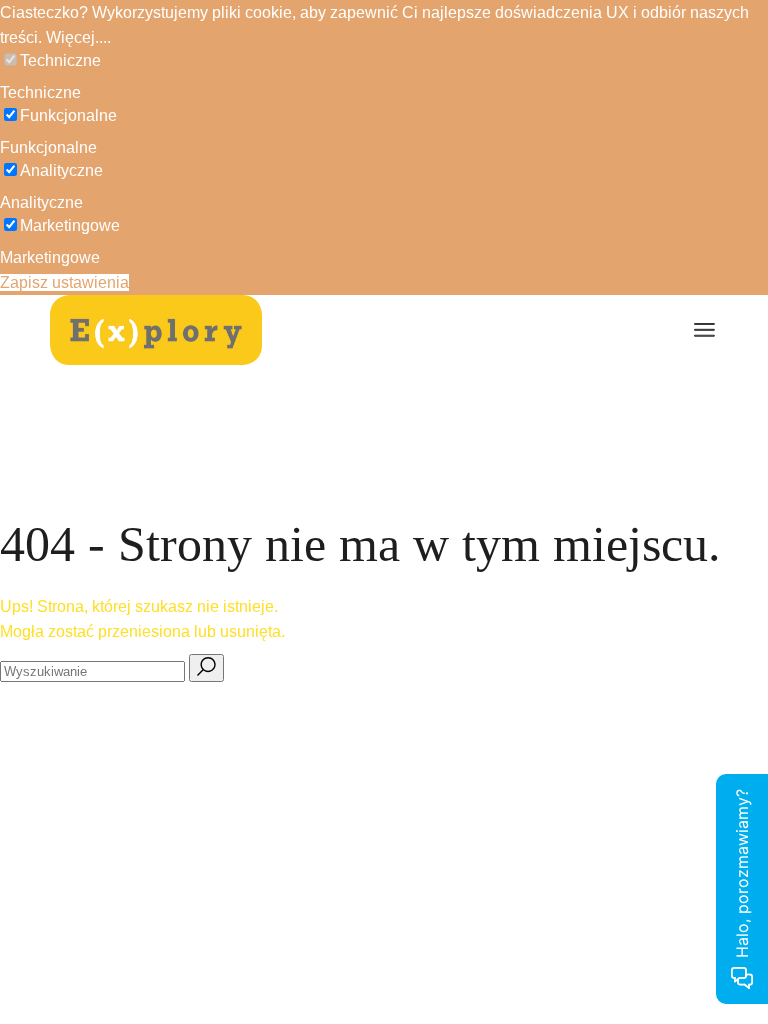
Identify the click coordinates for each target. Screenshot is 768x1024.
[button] (384, 60)
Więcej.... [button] (78, 37)
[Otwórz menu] (704, 330)
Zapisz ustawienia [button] (64, 282)
